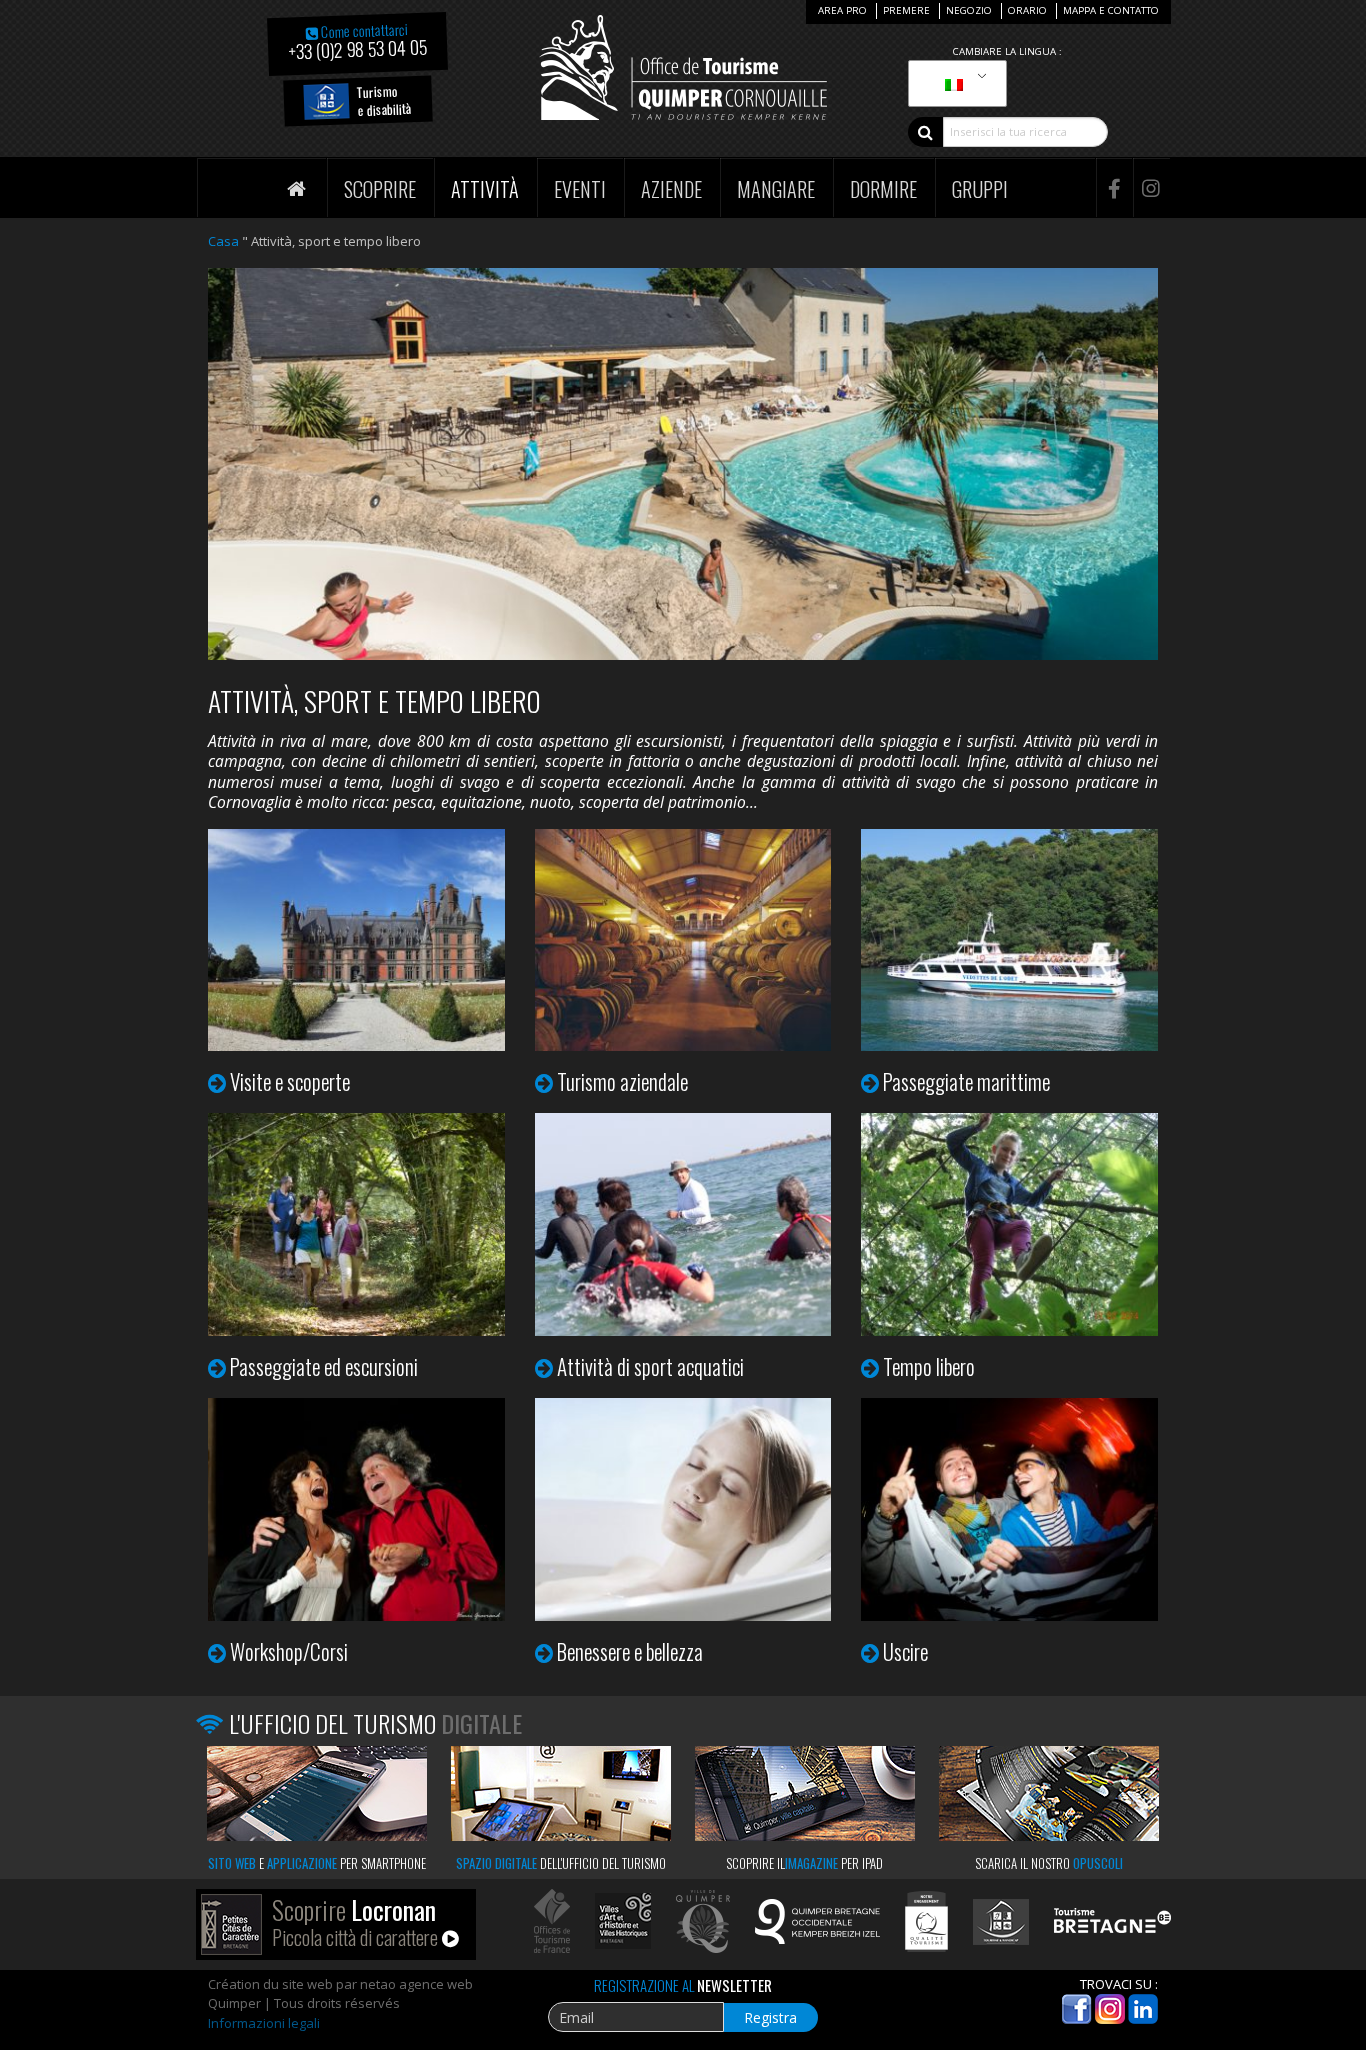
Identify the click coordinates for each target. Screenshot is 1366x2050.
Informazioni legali (264, 2023)
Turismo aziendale (622, 1081)
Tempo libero (929, 1366)
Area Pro (842, 10)
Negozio (969, 10)
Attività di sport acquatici (650, 1366)
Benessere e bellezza (630, 1651)
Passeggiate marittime (966, 1081)
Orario (1027, 10)
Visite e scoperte (290, 1081)
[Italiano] (954, 84)
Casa (223, 241)
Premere (906, 10)
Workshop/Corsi (289, 1651)
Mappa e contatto (1111, 10)
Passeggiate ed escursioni (324, 1366)
